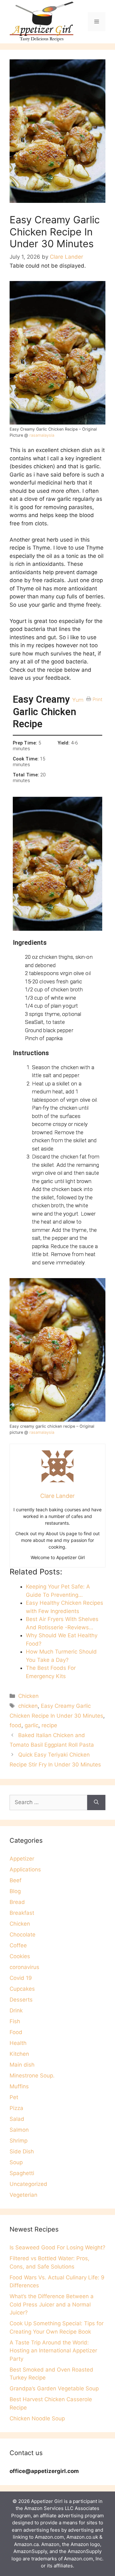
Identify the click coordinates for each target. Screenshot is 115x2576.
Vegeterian (23, 2195)
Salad (17, 2119)
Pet (14, 2097)
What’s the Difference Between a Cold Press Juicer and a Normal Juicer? (52, 2304)
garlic (31, 1725)
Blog (15, 1891)
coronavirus (24, 1967)
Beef (15, 1880)
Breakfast (22, 1913)
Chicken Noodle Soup (37, 2418)
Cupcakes (22, 1989)
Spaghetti (22, 2173)
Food (16, 2032)
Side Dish (22, 2151)
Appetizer (22, 1859)
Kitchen (19, 2054)
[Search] (96, 1802)
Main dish (22, 2065)
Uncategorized (28, 2184)
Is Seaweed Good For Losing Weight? (57, 2247)
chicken (28, 1706)
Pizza (16, 2108)
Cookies (20, 1956)
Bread (17, 1902)
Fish (15, 2021)
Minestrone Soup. (32, 2076)
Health (18, 2043)
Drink (16, 2010)
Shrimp (19, 2141)
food (15, 1725)
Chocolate (23, 1935)
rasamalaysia (42, 435)
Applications (25, 1869)
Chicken (28, 1696)
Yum (78, 700)
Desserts (21, 2000)
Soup (16, 2162)
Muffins (19, 2086)
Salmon (19, 2130)
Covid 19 (21, 1978)
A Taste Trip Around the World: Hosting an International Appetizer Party (53, 2351)
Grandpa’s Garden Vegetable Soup (54, 2388)
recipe (49, 1725)
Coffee (18, 1945)
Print (98, 700)
